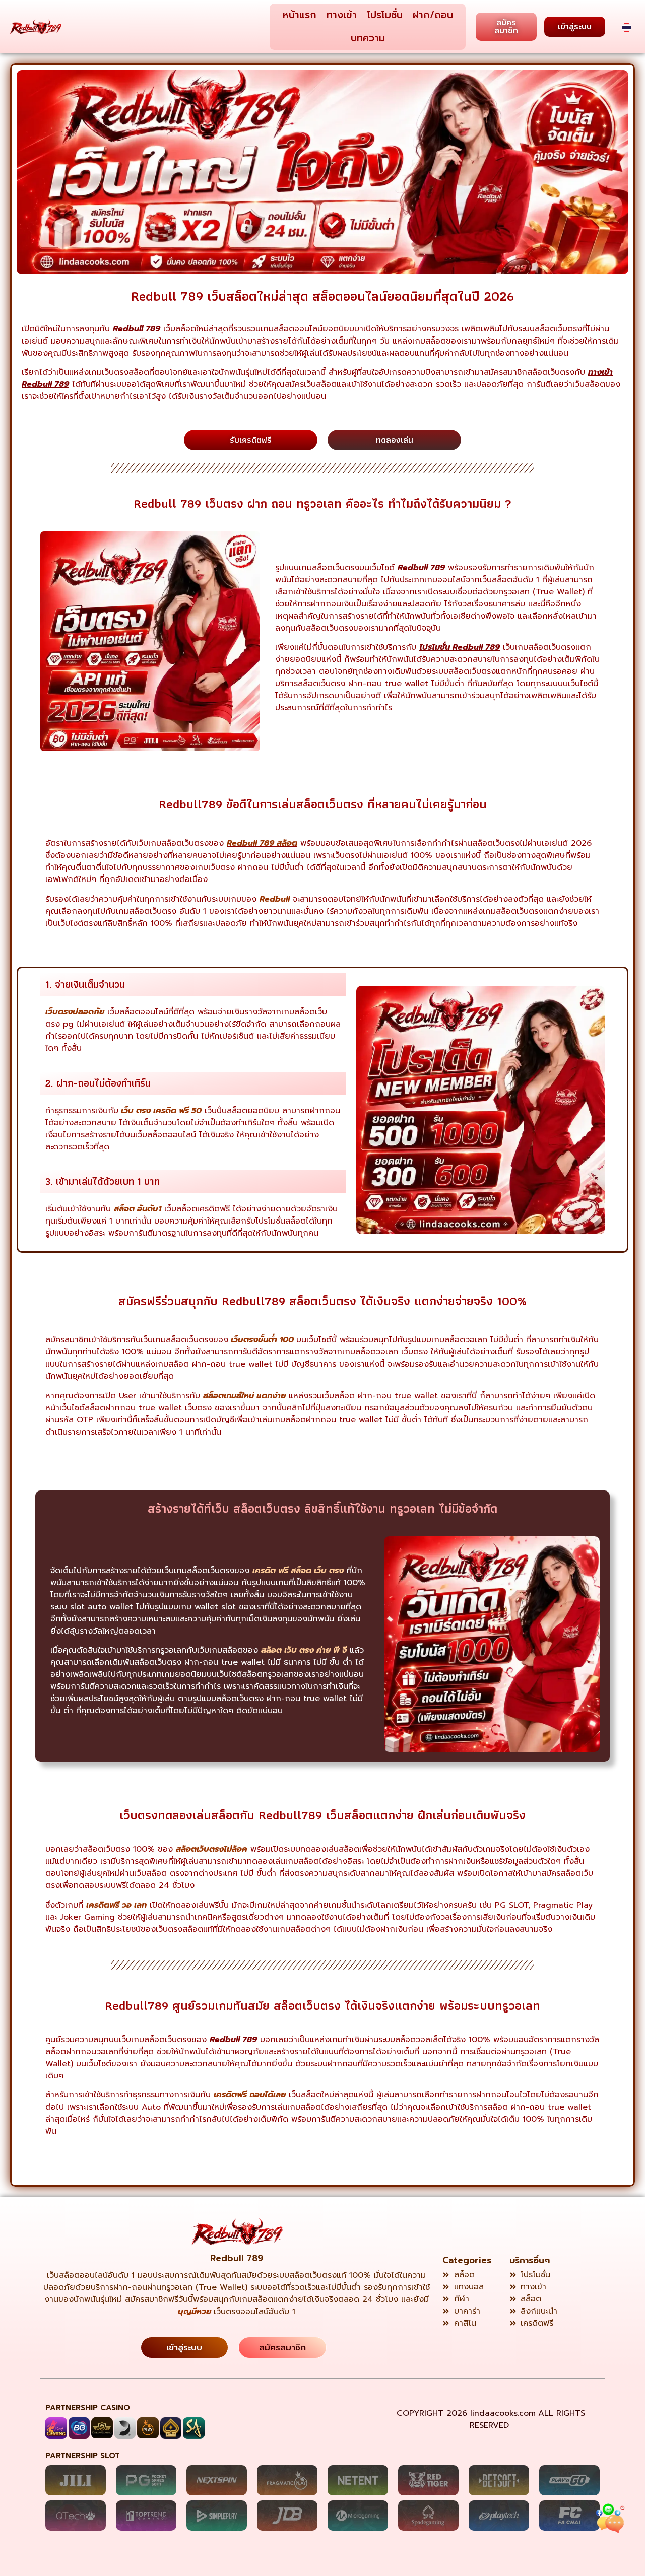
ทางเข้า (342, 15)
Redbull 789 (237, 2258)
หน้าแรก (300, 15)
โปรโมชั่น (385, 15)
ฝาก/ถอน (433, 15)
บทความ (368, 38)
